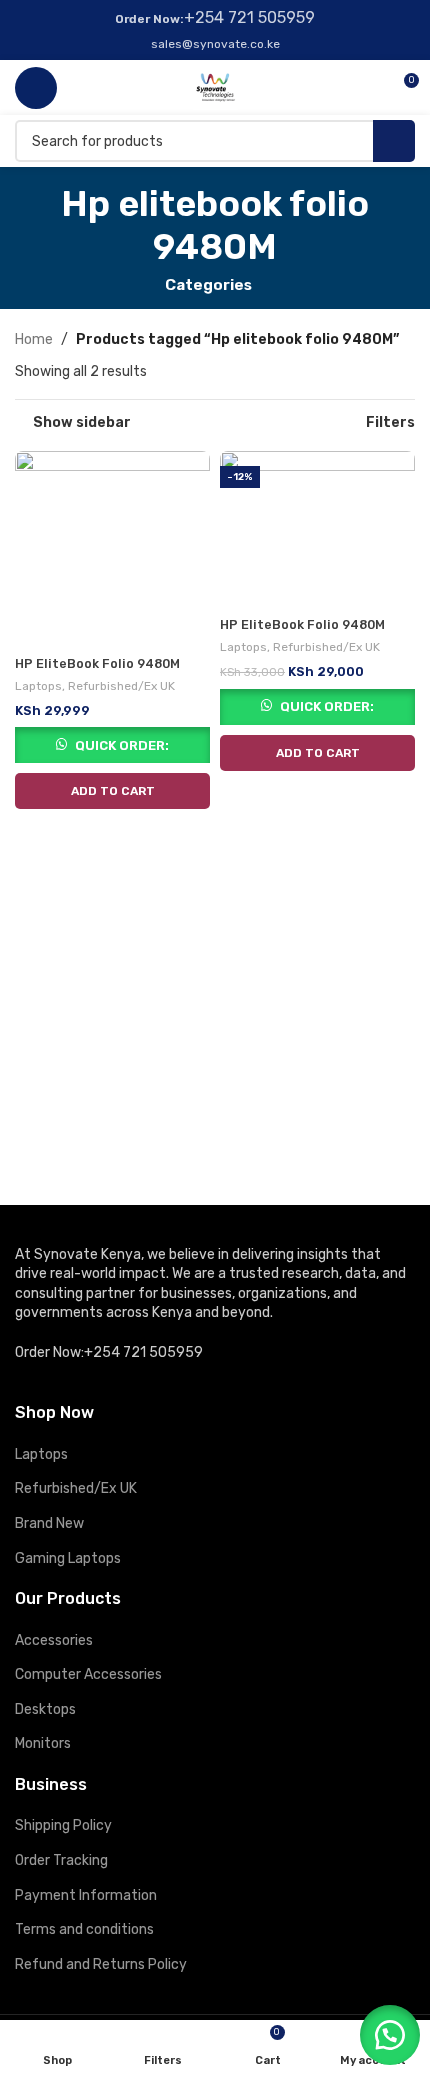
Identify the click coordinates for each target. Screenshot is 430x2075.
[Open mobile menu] (36, 88)
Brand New (49, 1523)
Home (34, 339)
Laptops (38, 686)
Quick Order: (122, 745)
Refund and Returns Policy (101, 1964)
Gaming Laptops (68, 1558)
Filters (390, 423)
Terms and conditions (84, 1929)
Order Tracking (61, 1860)
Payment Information (86, 1895)
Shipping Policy (63, 1825)
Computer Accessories (88, 1674)
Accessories (54, 1640)
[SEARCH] (394, 141)
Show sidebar (82, 423)
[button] (112, 791)
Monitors (43, 1743)
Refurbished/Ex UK (121, 686)
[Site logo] (215, 86)
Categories (208, 285)
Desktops (45, 1709)
